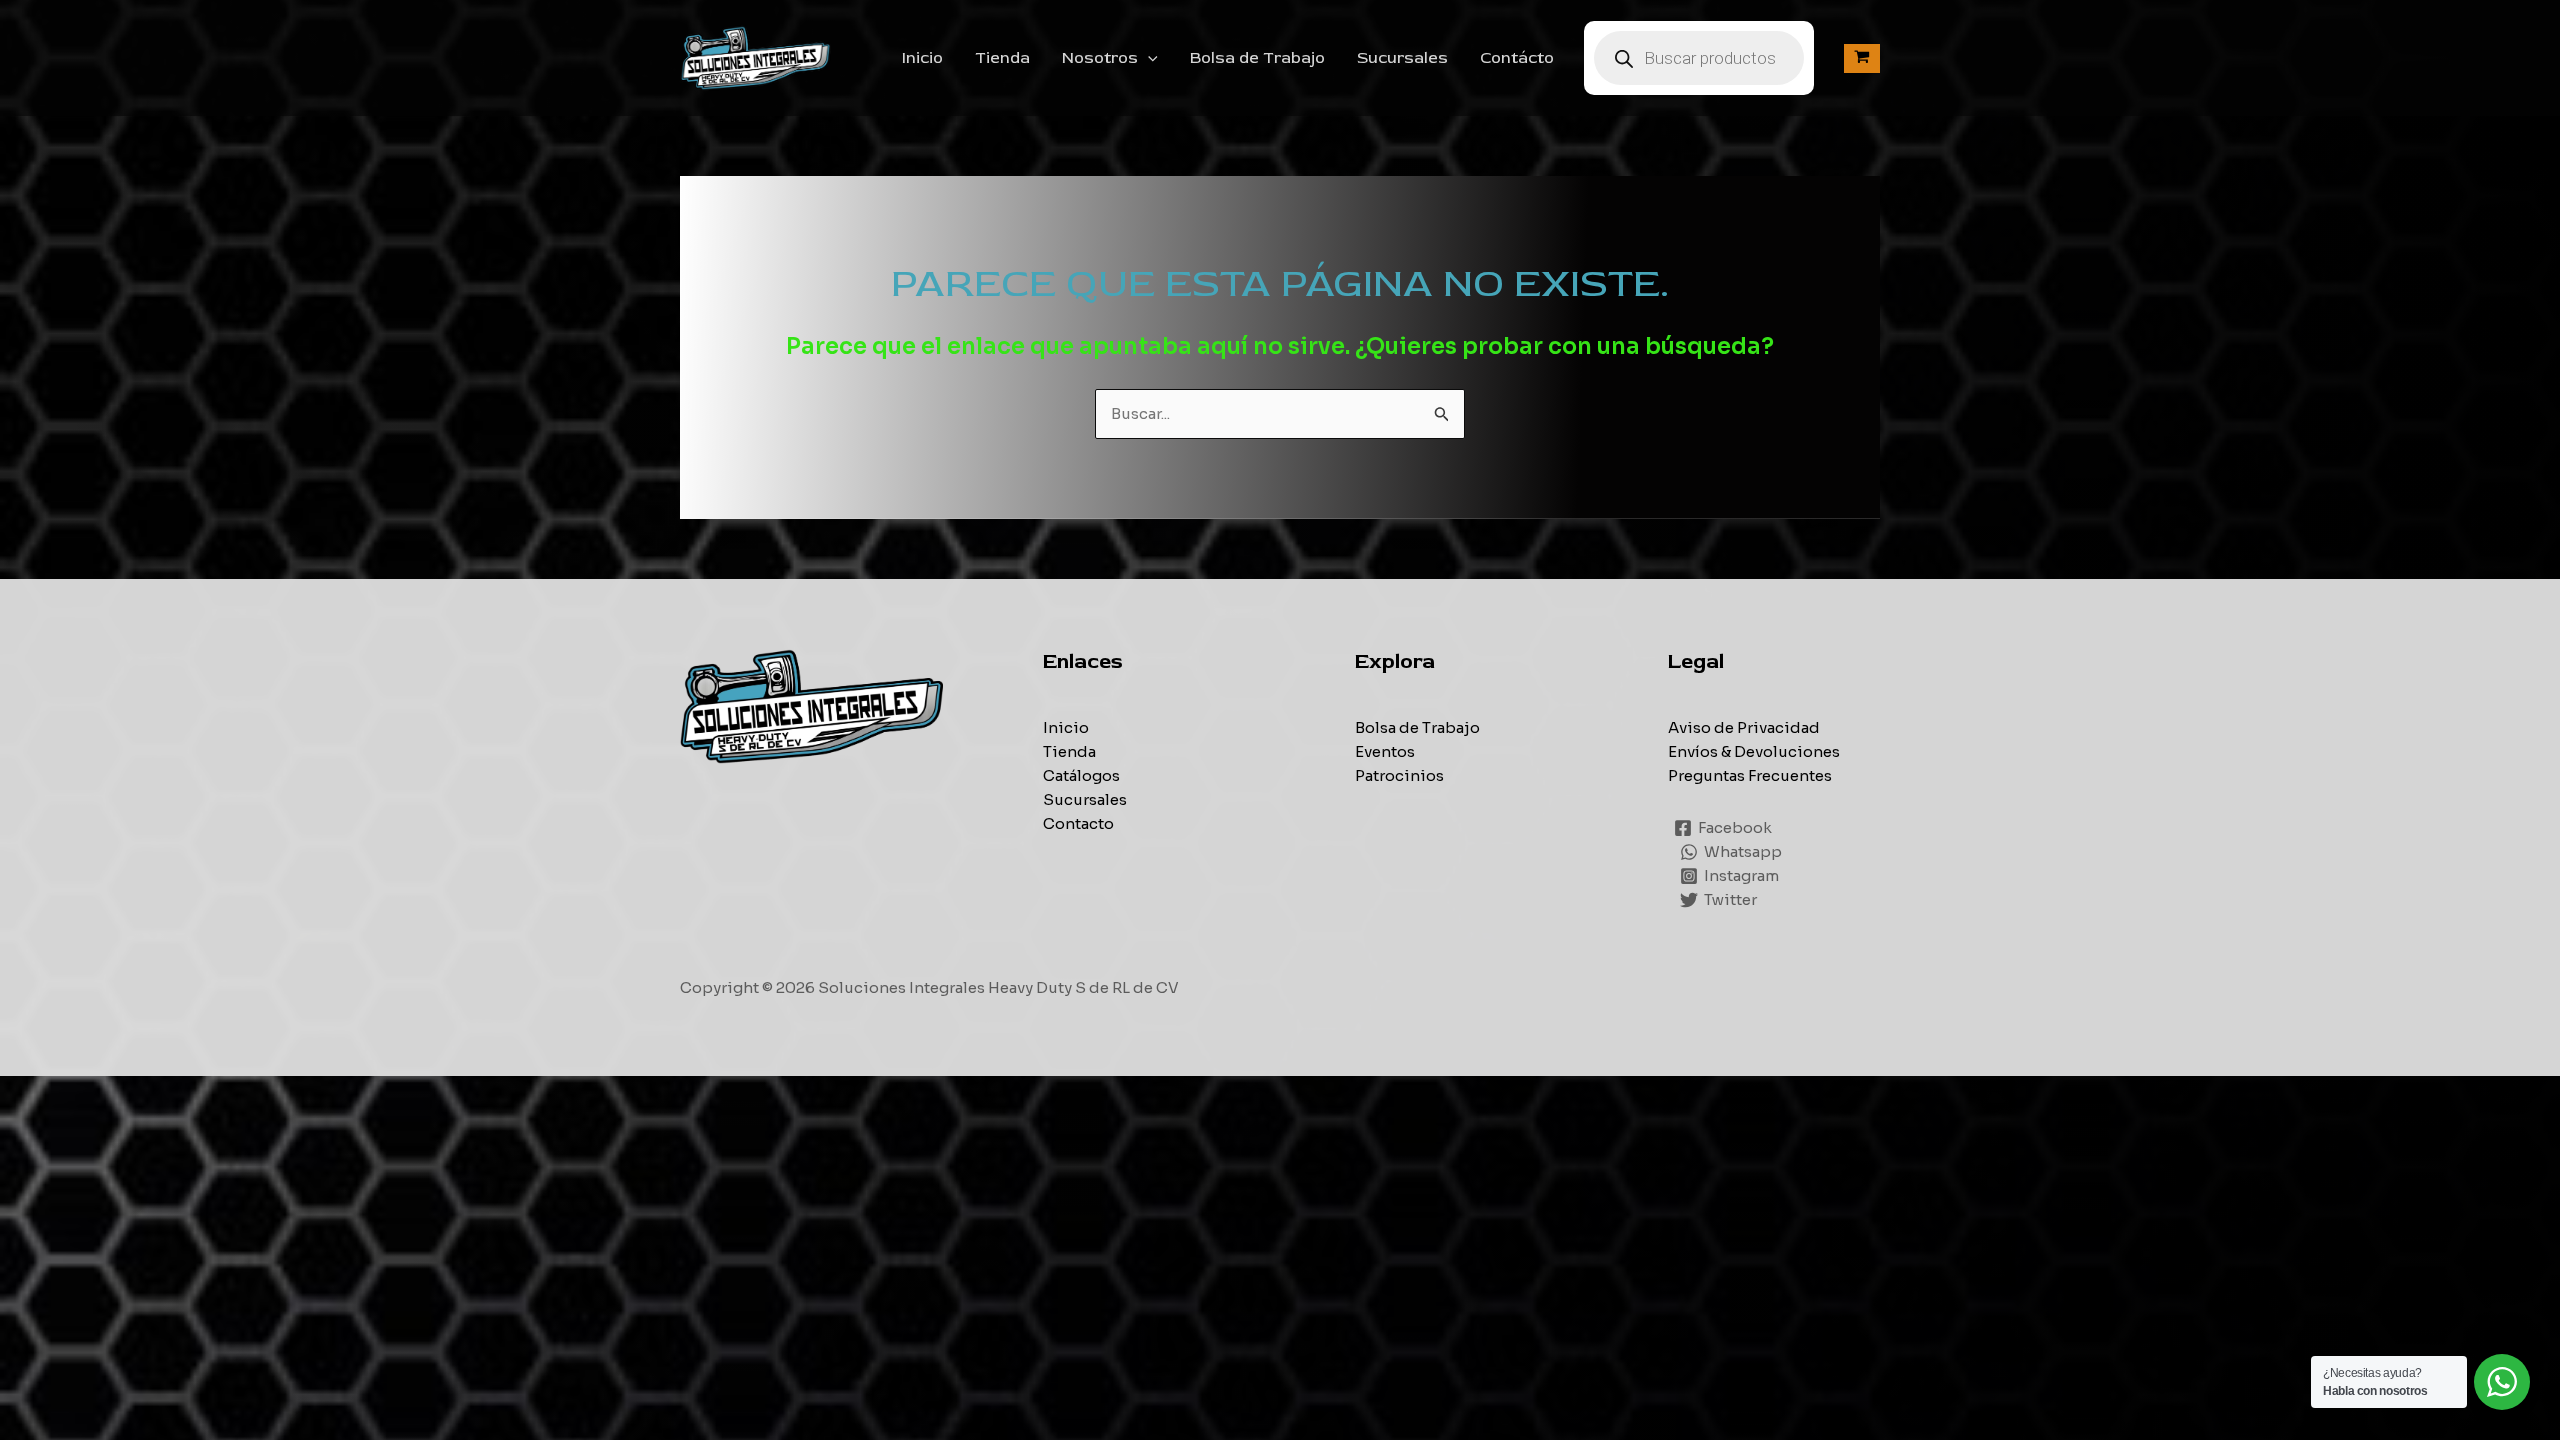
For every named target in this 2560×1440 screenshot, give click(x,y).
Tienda (1002, 58)
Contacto (1078, 823)
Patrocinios (1399, 775)
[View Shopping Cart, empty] (1862, 58)
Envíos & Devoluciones (1754, 751)
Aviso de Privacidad (1744, 727)
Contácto (1517, 58)
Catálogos (1081, 775)
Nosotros (1100, 58)
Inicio (922, 58)
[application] (1148, 58)
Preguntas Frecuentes (1750, 775)
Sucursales (1402, 58)
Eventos (1385, 751)
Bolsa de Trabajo (1257, 58)
